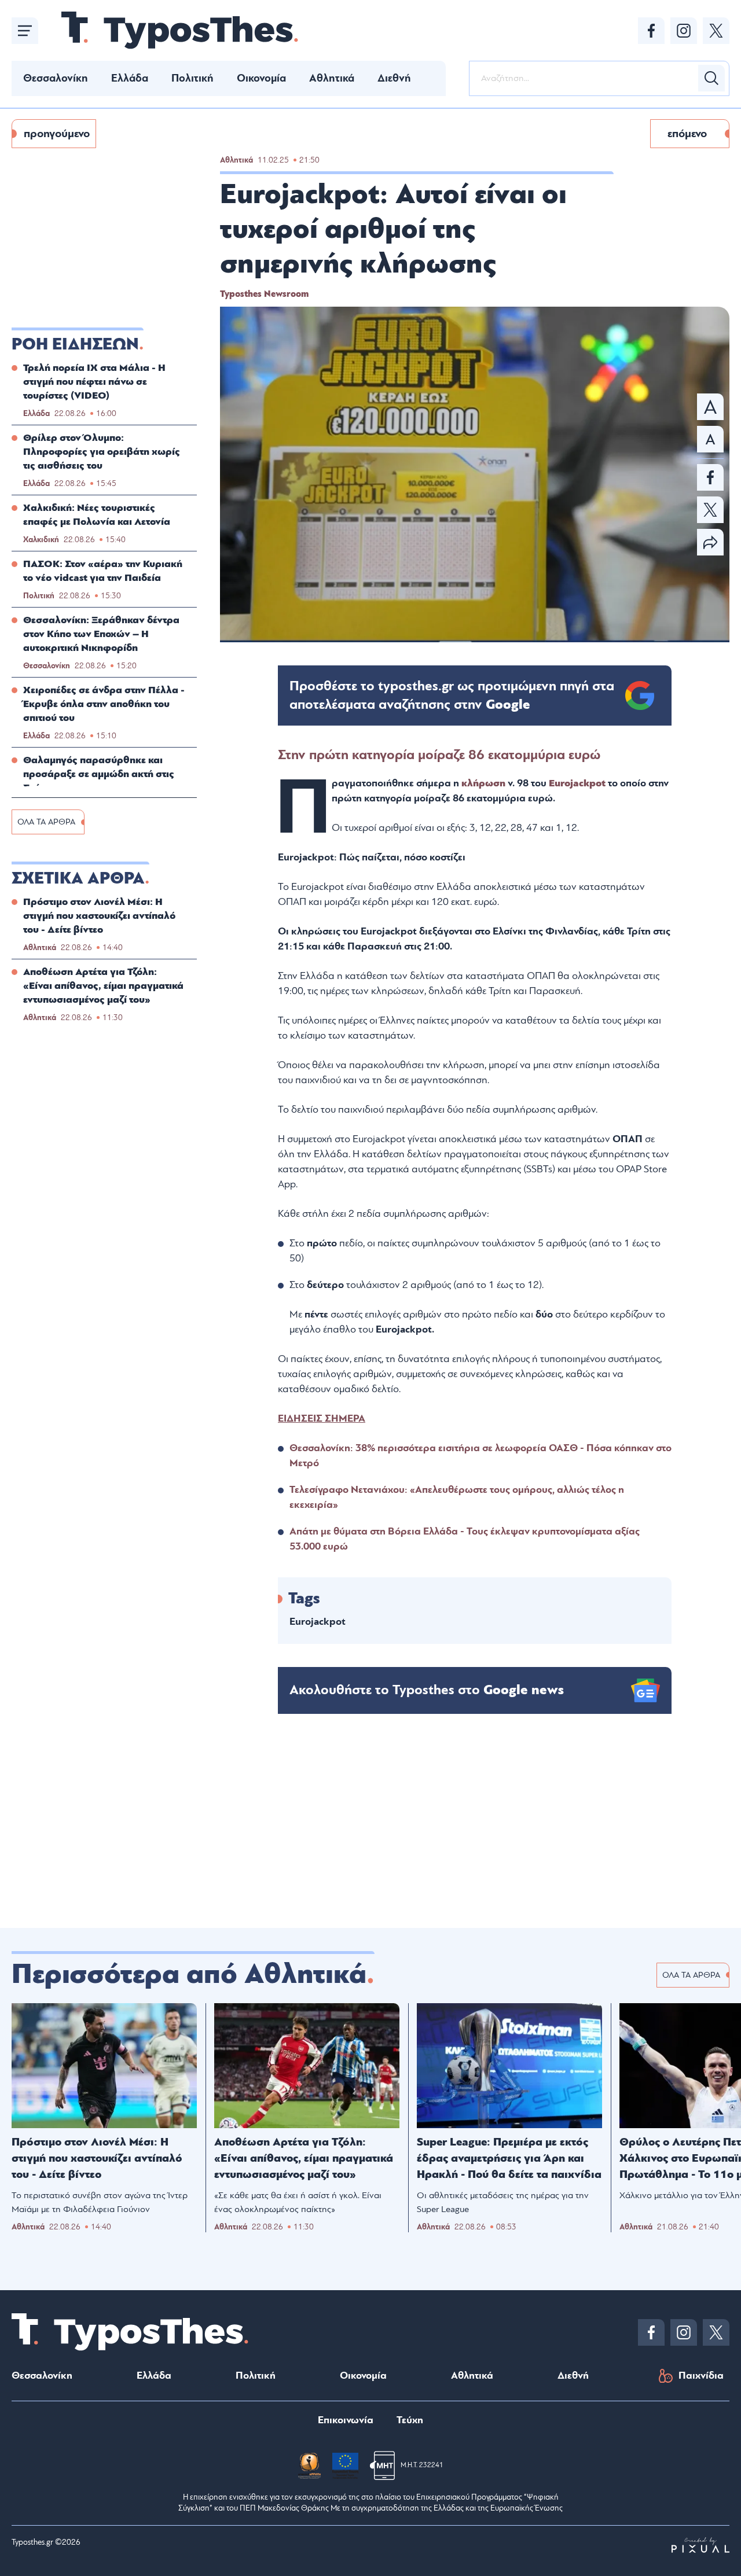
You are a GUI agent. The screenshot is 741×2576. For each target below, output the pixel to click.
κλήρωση (485, 783)
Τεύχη (410, 2420)
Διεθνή (394, 78)
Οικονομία (261, 78)
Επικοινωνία (346, 2420)
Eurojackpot (577, 783)
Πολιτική (192, 78)
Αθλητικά (332, 78)
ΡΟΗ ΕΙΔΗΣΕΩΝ (75, 344)
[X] (716, 31)
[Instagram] (684, 31)
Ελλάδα (130, 78)
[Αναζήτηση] (711, 78)
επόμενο (687, 134)
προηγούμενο (57, 134)
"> (452, 695)
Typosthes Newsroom (264, 294)
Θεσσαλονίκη (56, 78)
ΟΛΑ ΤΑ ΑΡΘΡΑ (46, 822)
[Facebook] (651, 31)
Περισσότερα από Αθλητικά (189, 1974)
